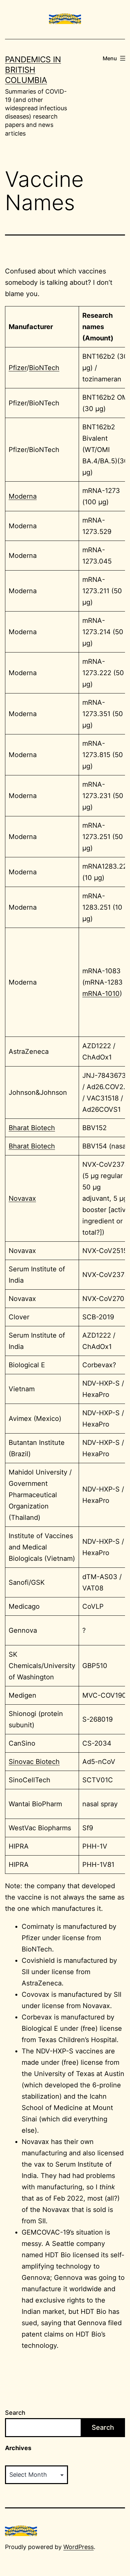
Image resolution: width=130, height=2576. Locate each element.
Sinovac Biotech (34, 1762)
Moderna (23, 496)
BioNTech (44, 368)
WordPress (78, 2547)
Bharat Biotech (32, 1128)
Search (15, 2413)
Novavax (22, 1198)
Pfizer (18, 368)
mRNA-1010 (101, 994)
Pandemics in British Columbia (33, 70)
